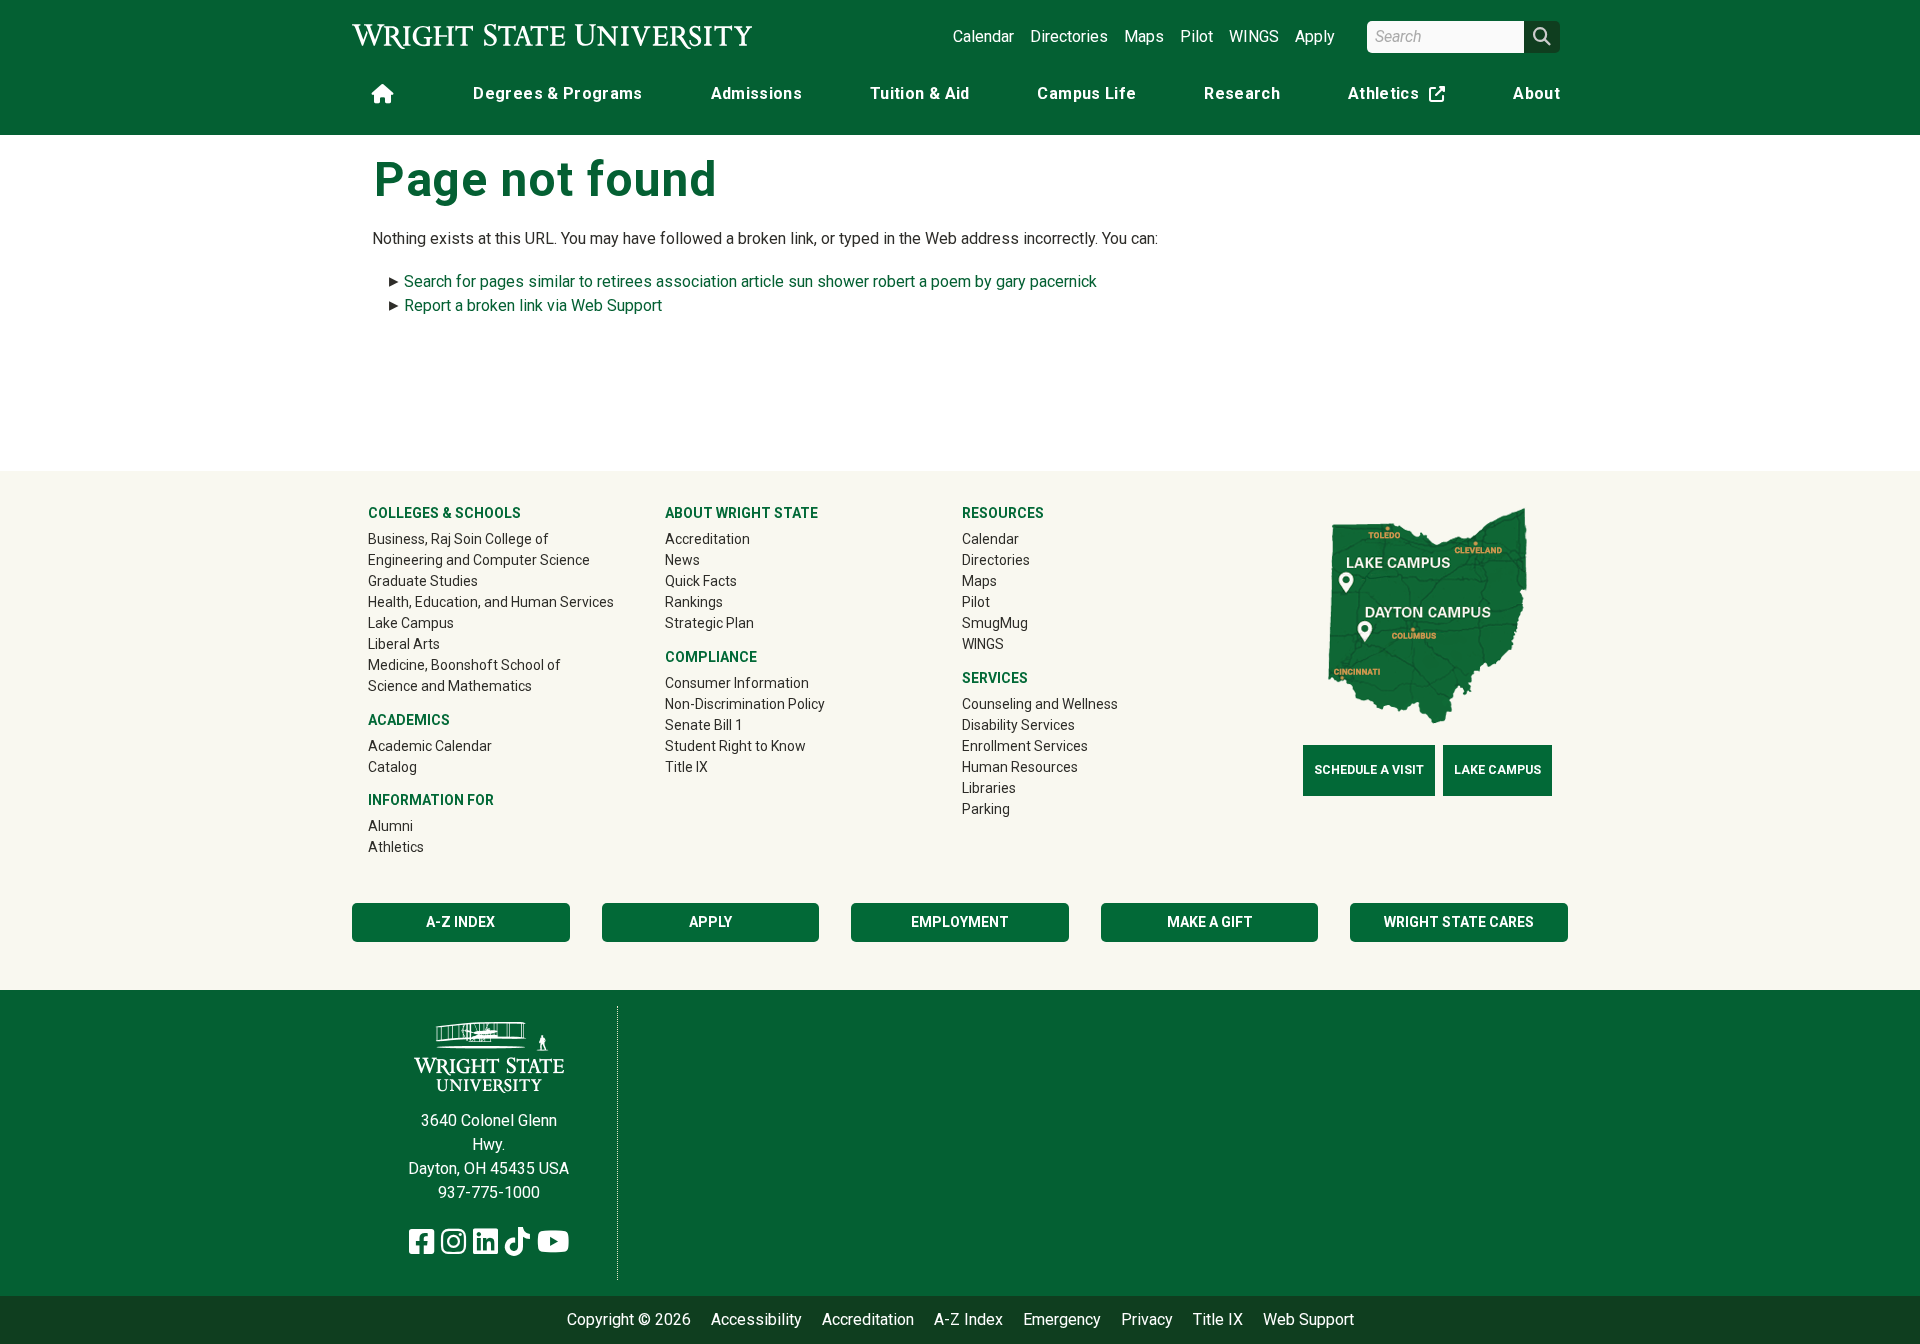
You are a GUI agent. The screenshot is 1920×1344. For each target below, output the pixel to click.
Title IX (686, 767)
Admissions (757, 93)
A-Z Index (460, 922)
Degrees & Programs (557, 93)
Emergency (1062, 1320)
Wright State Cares (1459, 922)
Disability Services (1018, 725)
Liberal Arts (404, 644)
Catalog (392, 767)
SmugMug (1023, 622)
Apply (1315, 36)
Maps (1144, 36)
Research (1242, 93)
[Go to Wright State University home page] (552, 36)
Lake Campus (411, 623)
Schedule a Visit (1369, 770)
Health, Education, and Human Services (491, 602)
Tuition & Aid (920, 93)
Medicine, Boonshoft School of (464, 665)
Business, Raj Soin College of (458, 539)
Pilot (1196, 36)
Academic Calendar (430, 746)
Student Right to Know (735, 746)
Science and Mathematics (450, 686)
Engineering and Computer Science (479, 560)
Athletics (1401, 97)
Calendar (983, 36)
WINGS (1254, 36)
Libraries (989, 788)
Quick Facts (701, 581)
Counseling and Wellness (1040, 704)
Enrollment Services (1025, 746)
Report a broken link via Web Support (533, 305)
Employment (960, 922)
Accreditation (707, 539)
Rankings (694, 602)
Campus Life (1086, 93)
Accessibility (756, 1320)
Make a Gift (1210, 922)
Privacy (1147, 1320)
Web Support (1308, 1320)
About (1536, 93)
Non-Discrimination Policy (745, 704)
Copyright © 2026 (629, 1320)
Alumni (419, 825)
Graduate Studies (423, 581)
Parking (986, 809)
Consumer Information (737, 683)
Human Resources (1020, 767)
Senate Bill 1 (704, 725)
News (682, 560)
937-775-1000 (489, 1192)
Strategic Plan (709, 623)
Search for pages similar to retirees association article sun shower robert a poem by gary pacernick (750, 281)
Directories (1069, 36)
